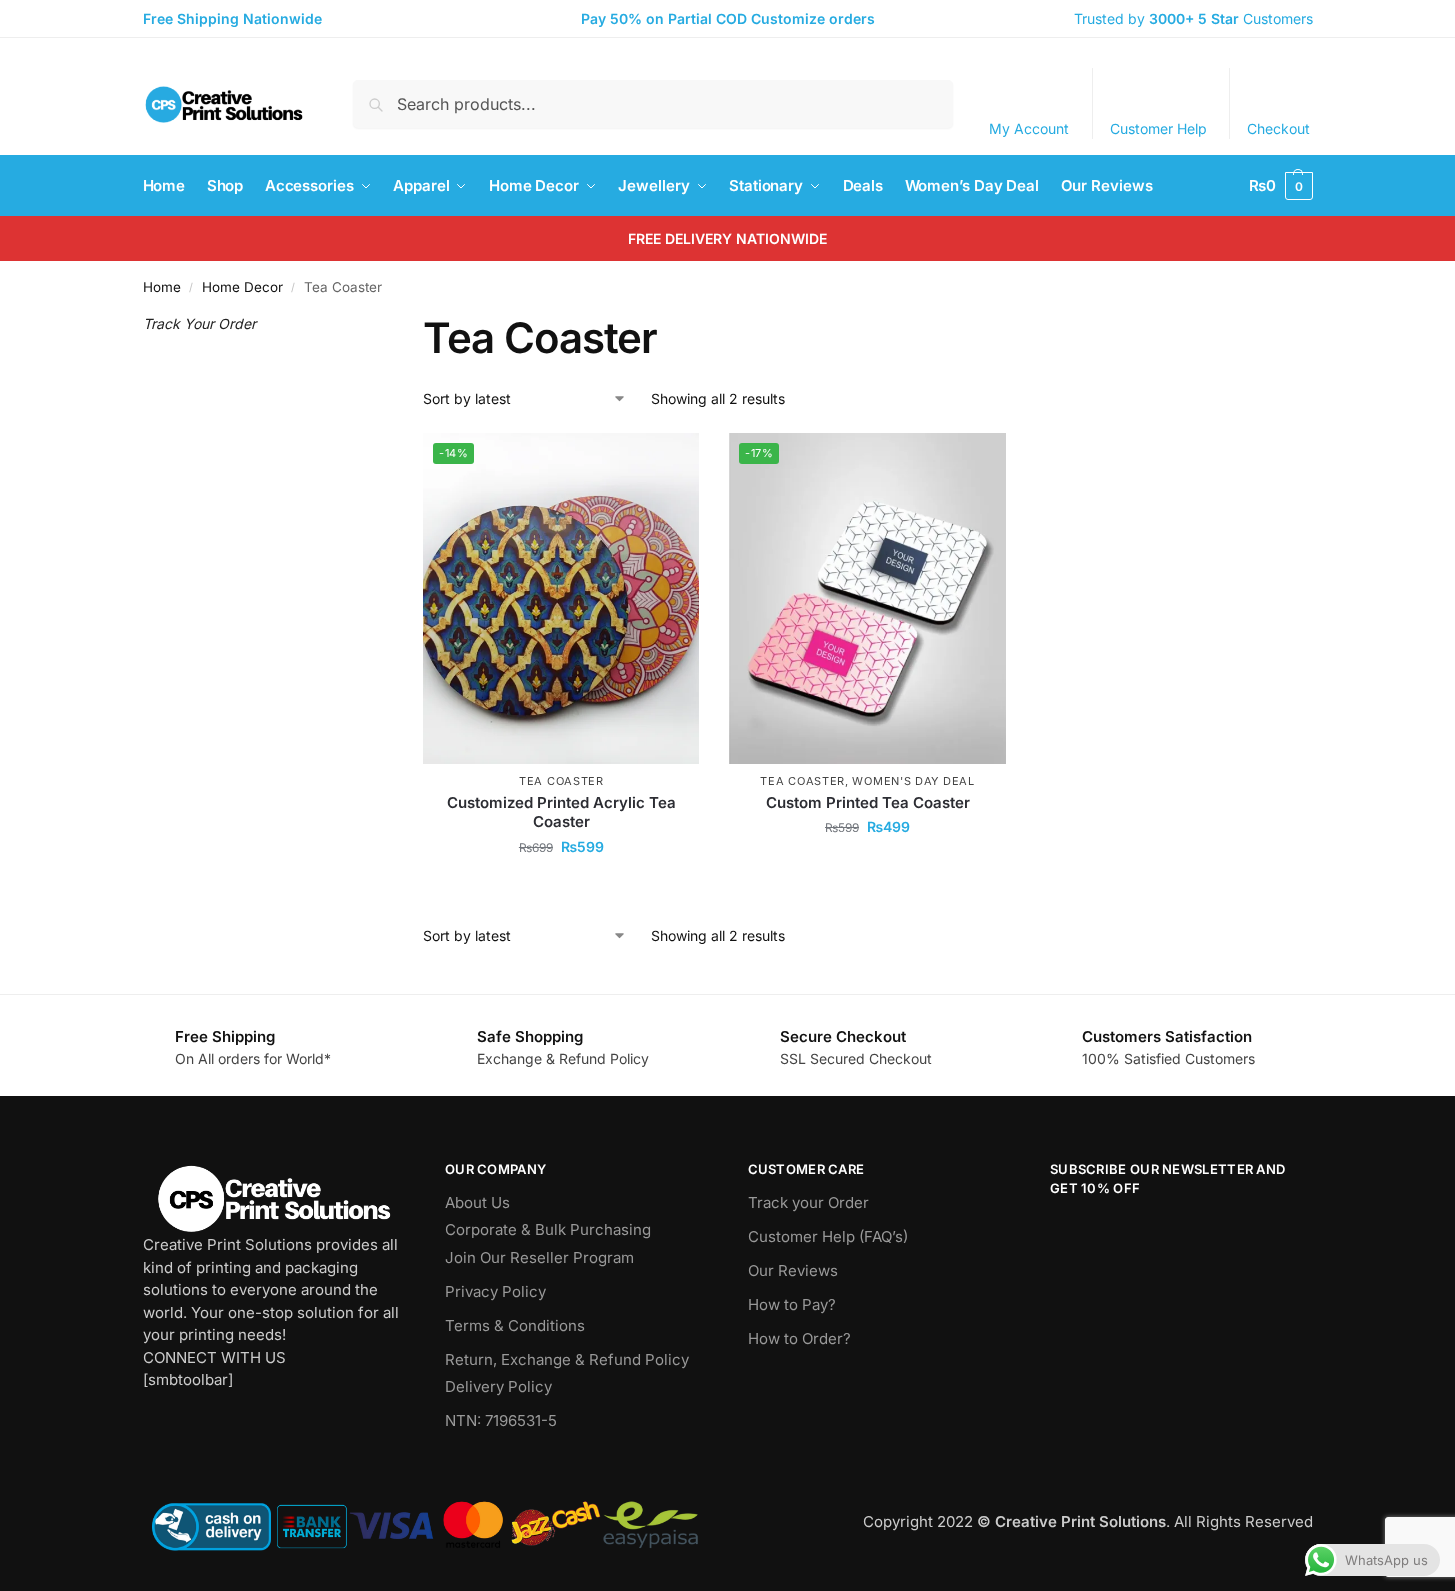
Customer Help (1158, 128)
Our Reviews (793, 1270)
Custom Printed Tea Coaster (868, 802)
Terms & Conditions (515, 1325)
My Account (1029, 128)
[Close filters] (347, 325)
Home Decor (242, 287)
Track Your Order (199, 323)
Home (162, 287)
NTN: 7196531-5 (501, 1420)
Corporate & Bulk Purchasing (548, 1229)
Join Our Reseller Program (539, 1257)
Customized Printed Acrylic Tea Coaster (561, 812)
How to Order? (799, 1338)
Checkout (1278, 128)
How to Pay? (792, 1304)
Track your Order (808, 1202)
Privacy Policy (495, 1291)
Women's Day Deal (913, 781)
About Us (477, 1202)
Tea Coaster (561, 781)
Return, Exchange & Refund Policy (567, 1359)
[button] (1281, 186)
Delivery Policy (498, 1386)
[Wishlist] (669, 463)
